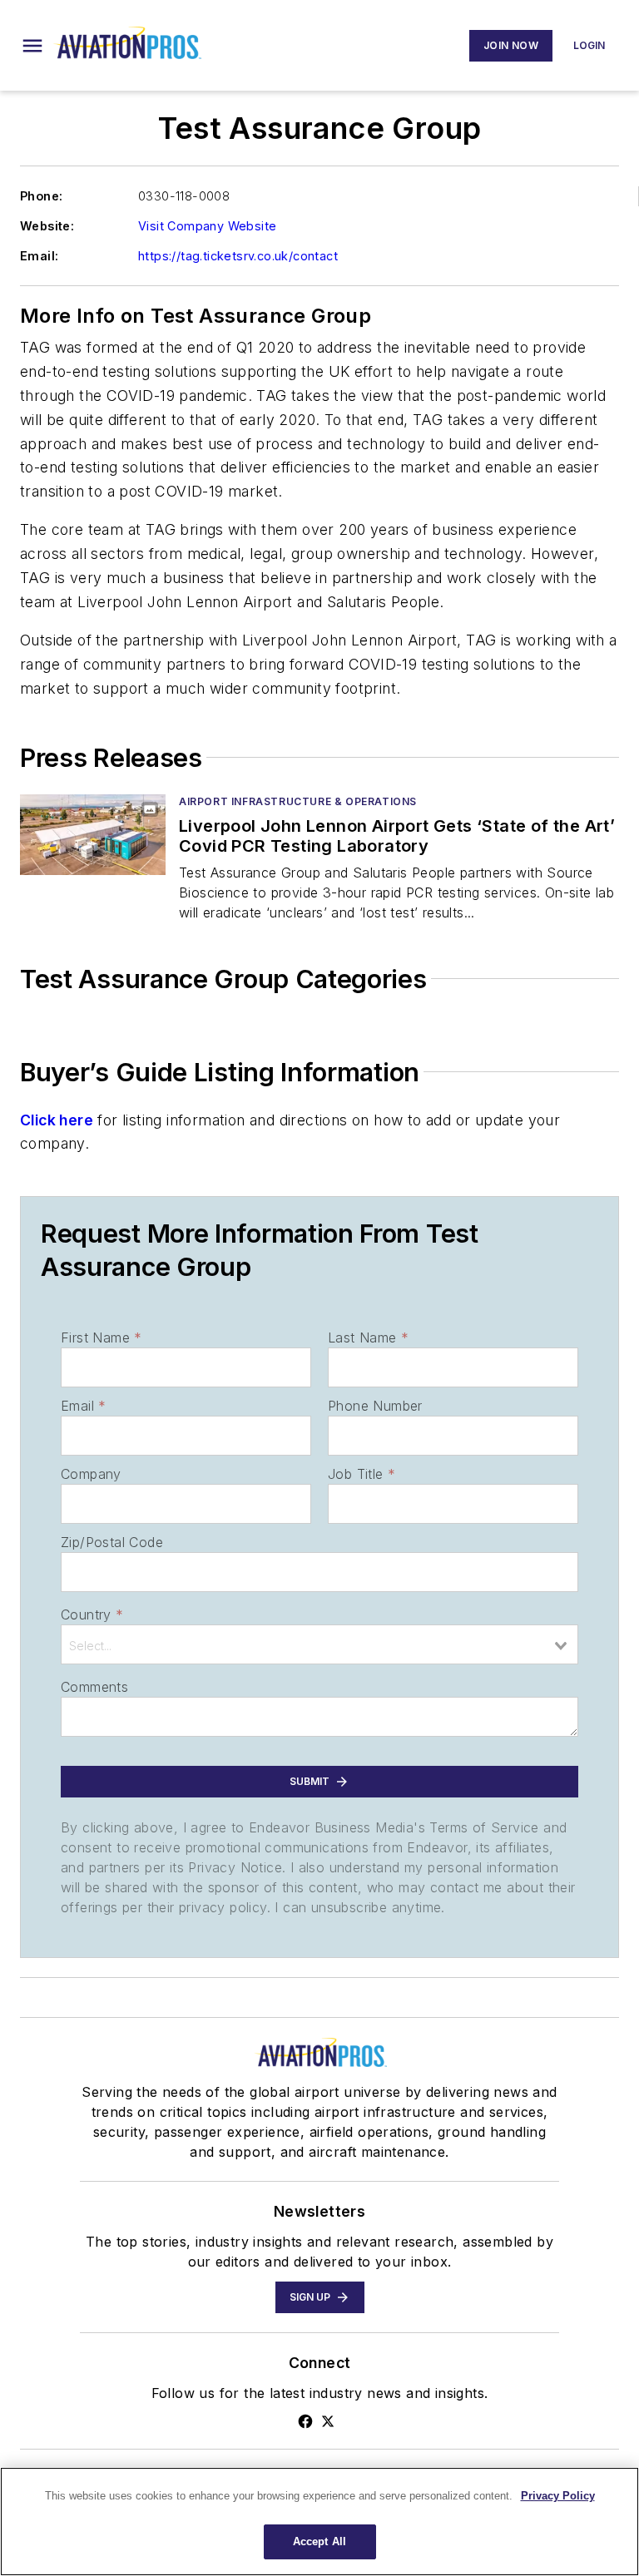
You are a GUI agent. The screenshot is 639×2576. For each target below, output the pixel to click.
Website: (47, 226)
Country (92, 1614)
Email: (39, 256)
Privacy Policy (558, 2496)
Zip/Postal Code (112, 1542)
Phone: (41, 196)
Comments (94, 1687)
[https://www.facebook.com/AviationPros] (305, 2421)
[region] (319, 2522)
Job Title (362, 1474)
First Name (101, 1337)
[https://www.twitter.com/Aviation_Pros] (328, 2421)
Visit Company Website (207, 226)
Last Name (368, 1337)
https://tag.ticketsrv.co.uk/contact (238, 256)
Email (83, 1406)
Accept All (319, 2541)
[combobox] (319, 1644)
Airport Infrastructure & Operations (298, 801)
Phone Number (375, 1406)
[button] (32, 46)
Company (91, 1474)
